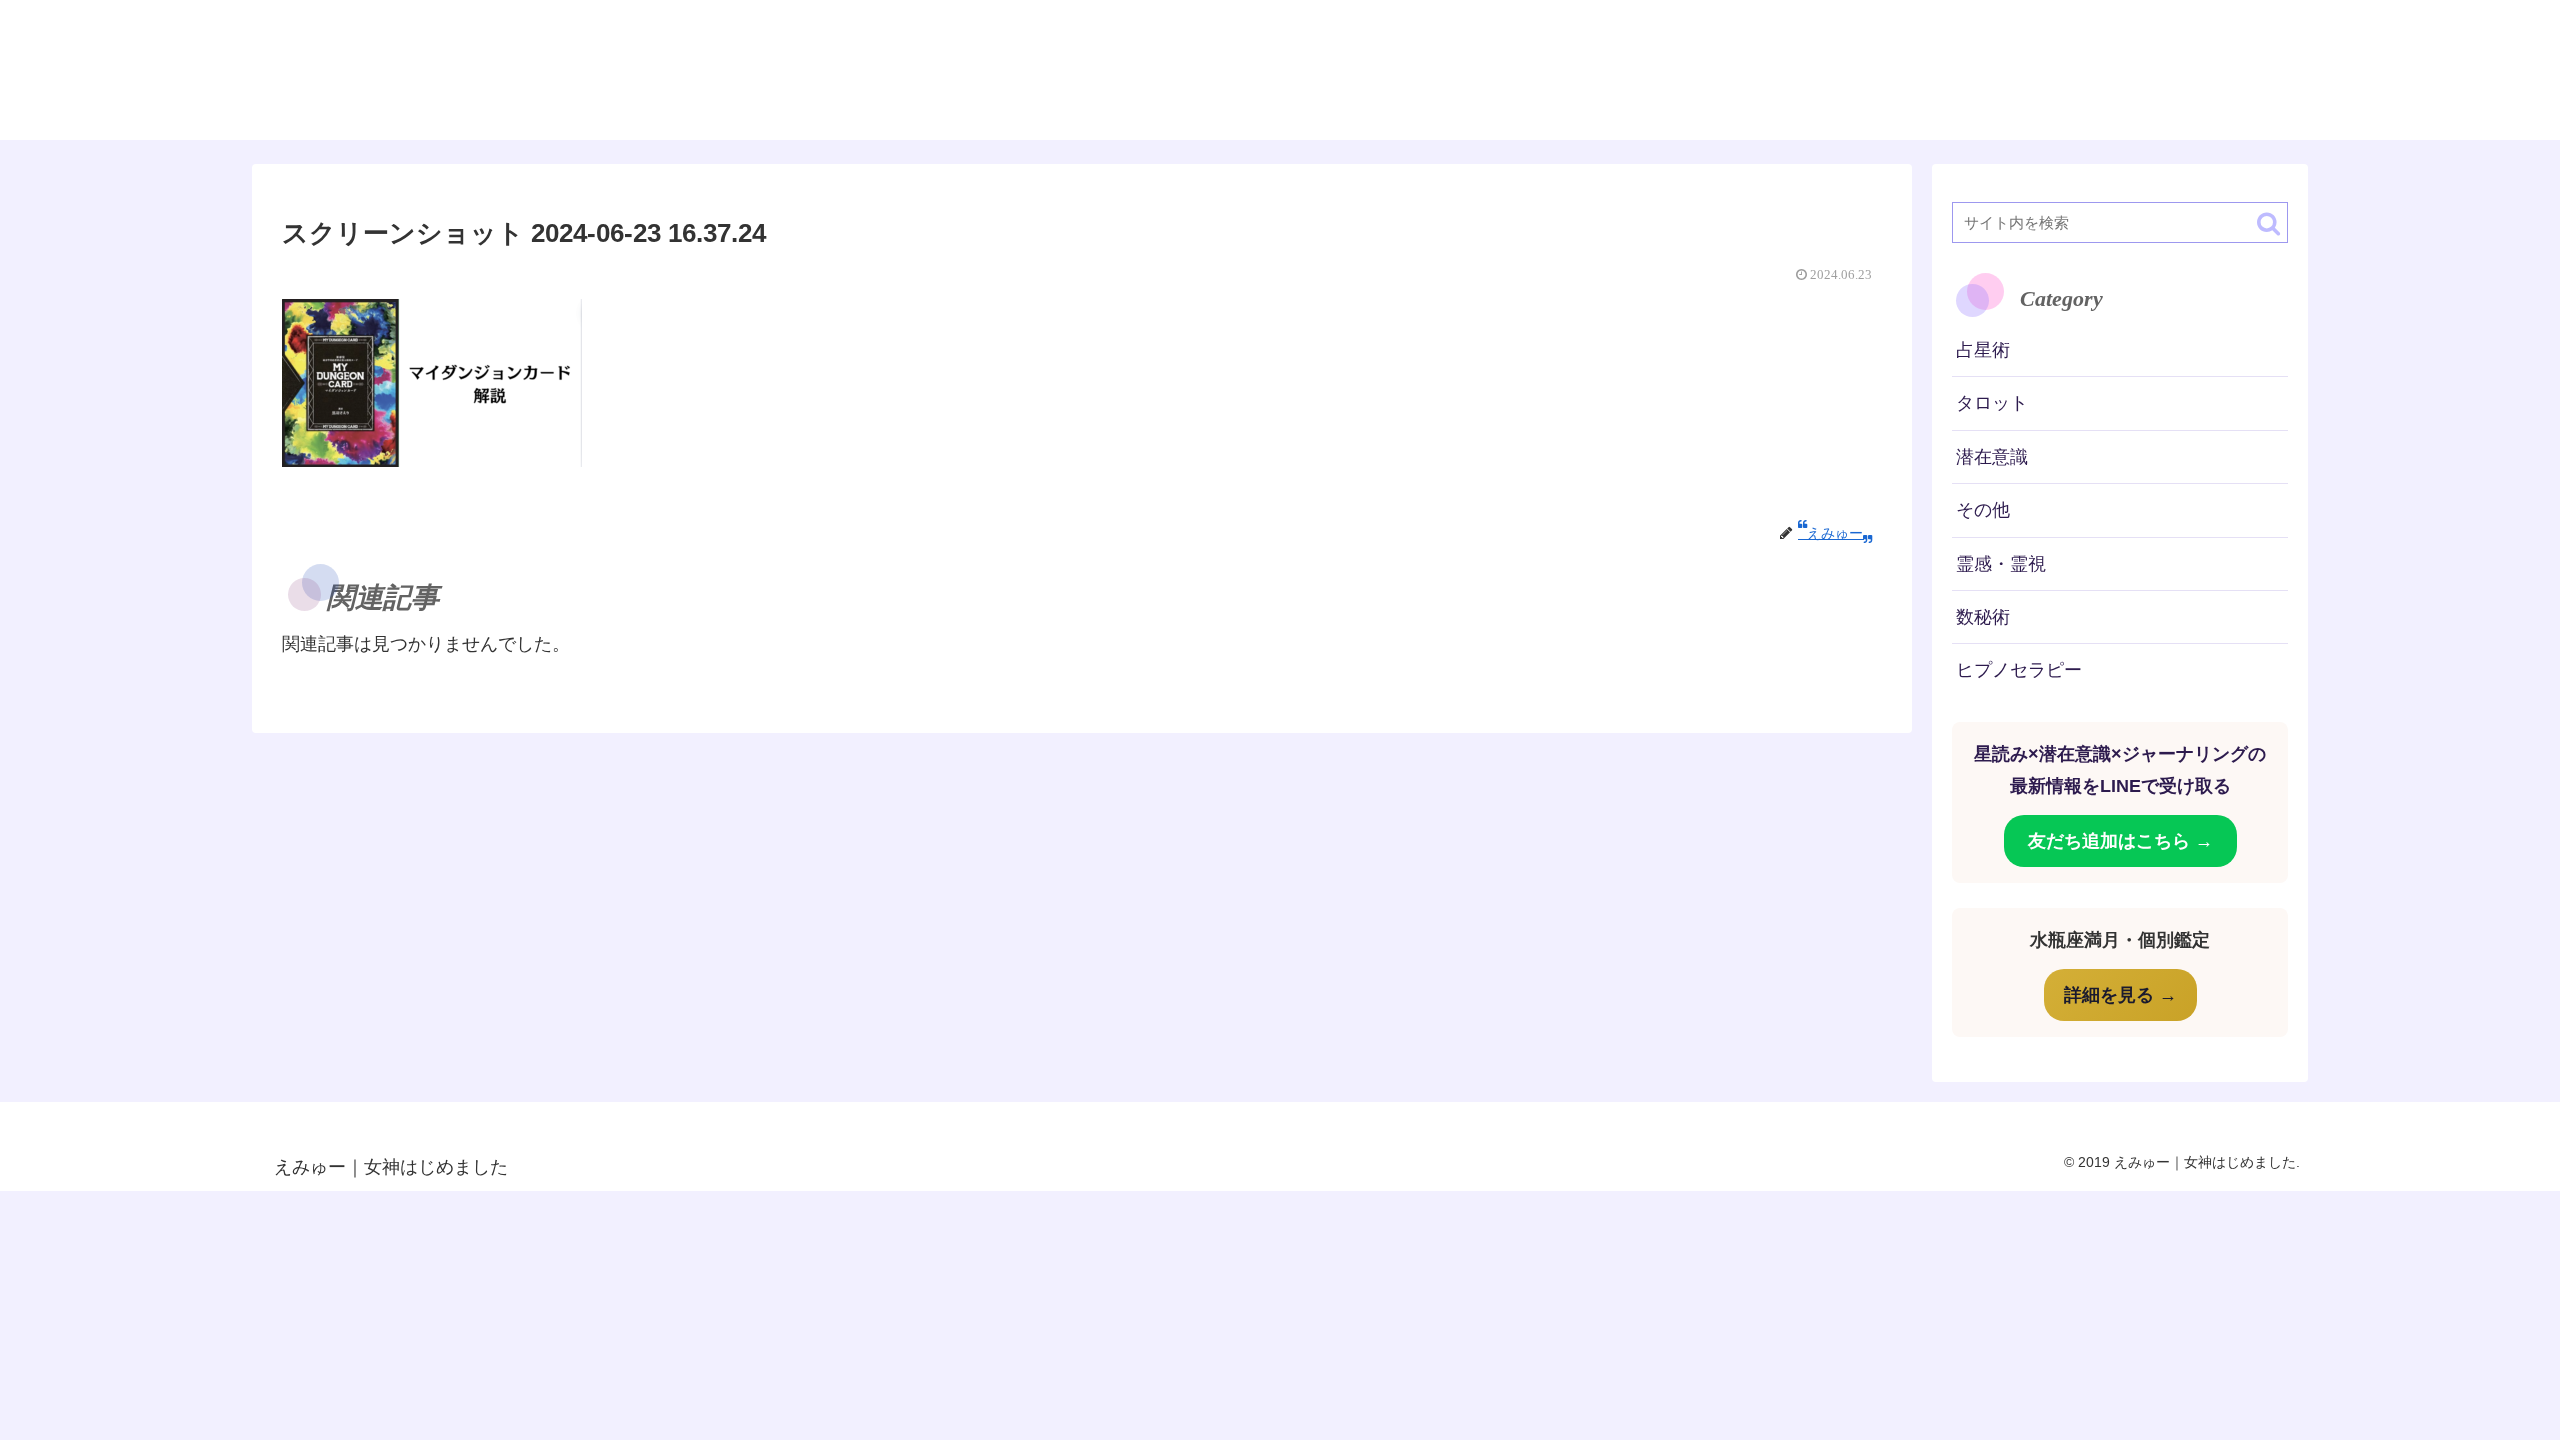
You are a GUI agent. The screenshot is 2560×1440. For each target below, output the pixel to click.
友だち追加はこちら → (2120, 841)
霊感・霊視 (2001, 564)
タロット (1992, 403)
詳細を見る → (2120, 995)
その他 (1983, 510)
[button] (2268, 223)
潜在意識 (1992, 457)
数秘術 (1983, 617)
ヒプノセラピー (2019, 670)
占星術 (1983, 350)
